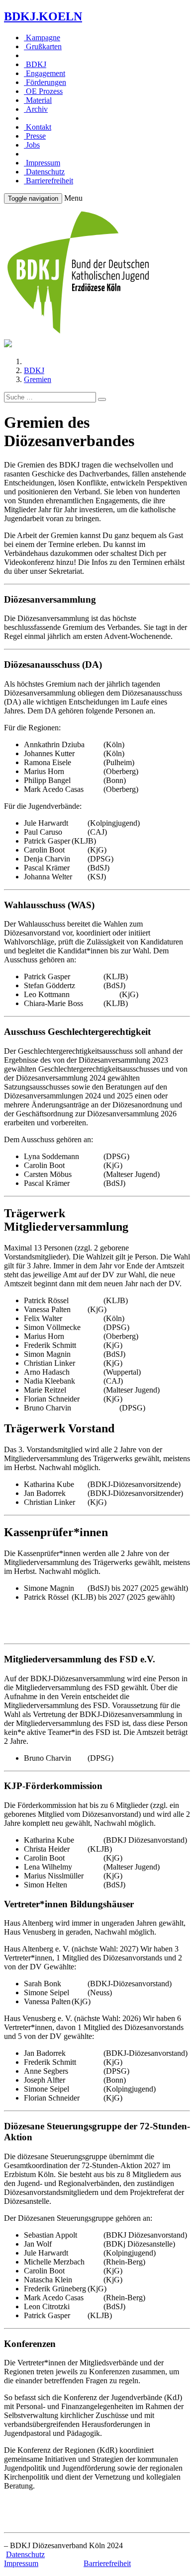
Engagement (45, 73)
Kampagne (42, 38)
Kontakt (38, 127)
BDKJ (35, 64)
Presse (35, 136)
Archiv (36, 109)
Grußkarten (43, 46)
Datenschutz (44, 172)
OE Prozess (43, 91)
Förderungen (45, 82)
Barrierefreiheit (48, 181)
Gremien (38, 379)
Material (38, 100)
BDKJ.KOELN (43, 16)
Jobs (32, 145)
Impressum (42, 163)
